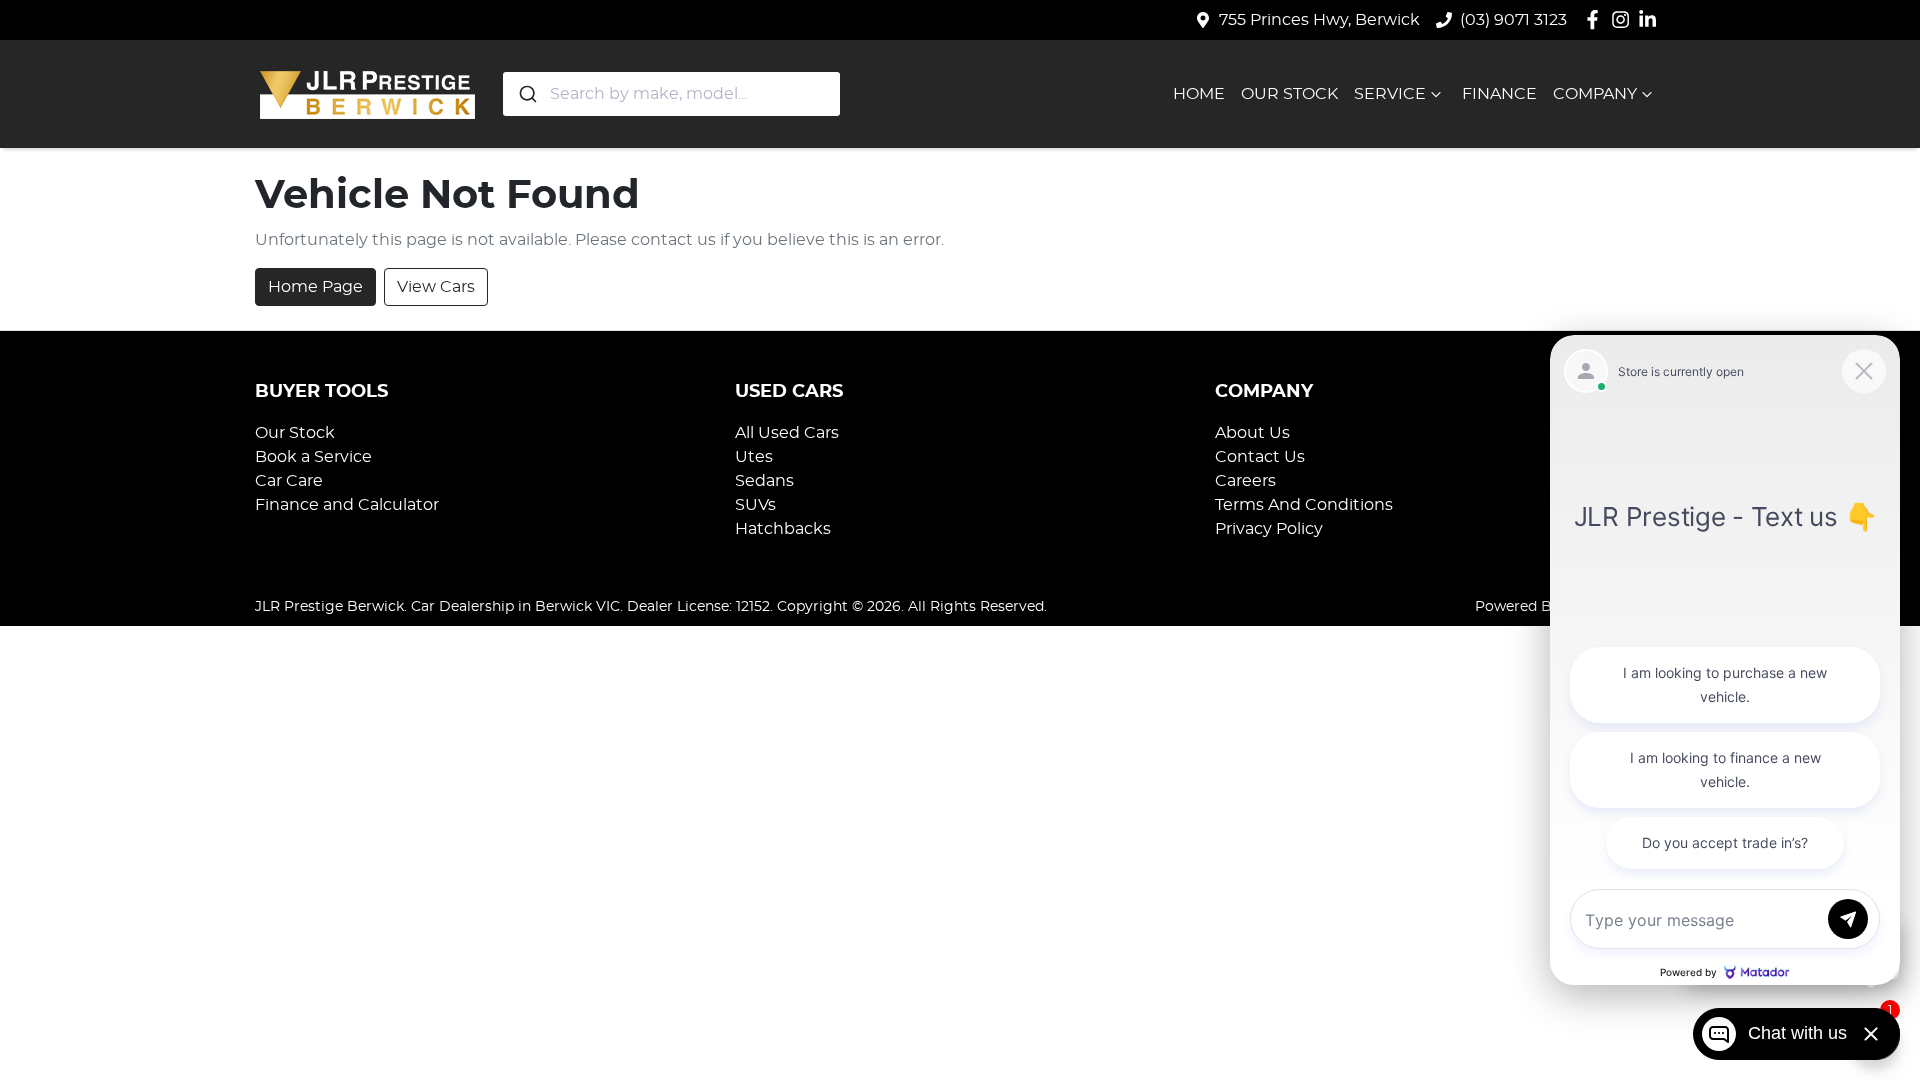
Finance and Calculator (347, 505)
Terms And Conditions (1304, 505)
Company (1595, 94)
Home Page (315, 287)
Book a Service (313, 457)
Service (1390, 94)
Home (1199, 94)
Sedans (764, 481)
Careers (1245, 481)
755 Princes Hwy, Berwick (1319, 20)
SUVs (755, 505)
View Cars (436, 287)
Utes (754, 457)
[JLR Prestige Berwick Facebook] (1596, 19)
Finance (1499, 94)
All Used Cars (787, 433)
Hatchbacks (783, 529)
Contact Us (1260, 457)
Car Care (289, 481)
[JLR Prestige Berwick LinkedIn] (1651, 19)
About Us (1252, 433)
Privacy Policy (1269, 529)
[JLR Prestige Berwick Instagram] (1624, 19)
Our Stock (1289, 94)
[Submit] (526, 94)
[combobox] (671, 94)
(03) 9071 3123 (1513, 20)
